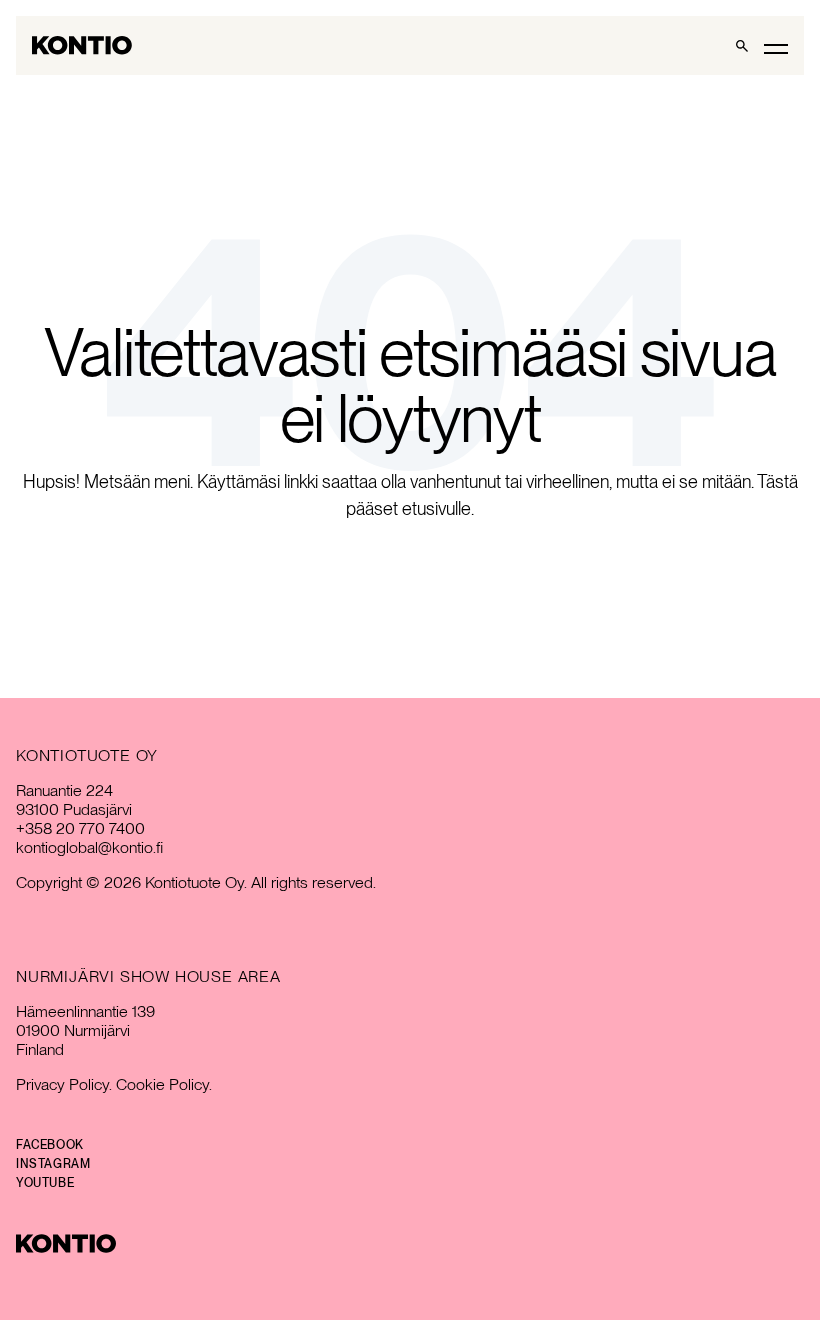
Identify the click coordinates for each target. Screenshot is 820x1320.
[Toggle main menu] (776, 47)
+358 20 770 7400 (80, 828)
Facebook (50, 1145)
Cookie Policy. (164, 1084)
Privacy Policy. (64, 1084)
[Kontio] (410, 1243)
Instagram (53, 1164)
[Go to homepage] (82, 45)
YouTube (45, 1183)
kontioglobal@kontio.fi (89, 847)
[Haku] (742, 45)
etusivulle (436, 508)
